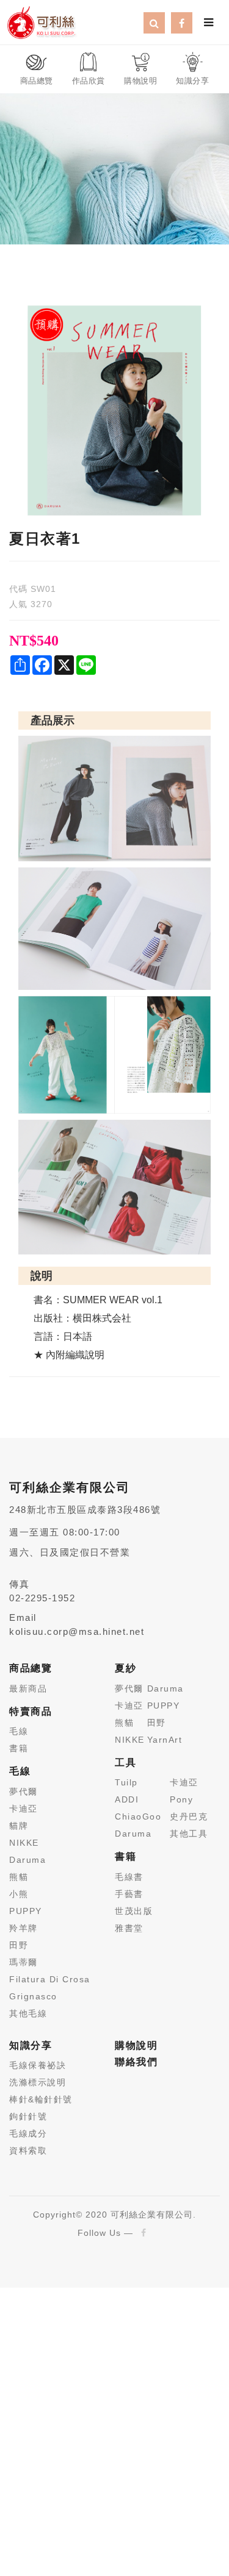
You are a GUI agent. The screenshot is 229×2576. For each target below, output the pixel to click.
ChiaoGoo (138, 1816)
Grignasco (33, 1996)
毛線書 (129, 1877)
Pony (181, 1799)
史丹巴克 (189, 1816)
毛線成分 (28, 2133)
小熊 (19, 1894)
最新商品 (28, 1688)
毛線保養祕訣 (38, 2065)
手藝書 (129, 1894)
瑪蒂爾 (24, 1962)
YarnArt (165, 1740)
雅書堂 (129, 1928)
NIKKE (24, 1843)
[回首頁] (41, 21)
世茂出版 (134, 1911)
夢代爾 (24, 1791)
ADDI (127, 1799)
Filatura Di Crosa (50, 1979)
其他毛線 (28, 2013)
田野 (19, 1945)
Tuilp (126, 1782)
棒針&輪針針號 (41, 2099)
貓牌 (19, 1826)
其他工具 (189, 1834)
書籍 (19, 1748)
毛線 (19, 1731)
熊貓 (19, 1877)
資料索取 (28, 2151)
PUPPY (26, 1911)
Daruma (27, 1860)
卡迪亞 (24, 1809)
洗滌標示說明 (38, 2082)
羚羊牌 (24, 1928)
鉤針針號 (28, 2116)
